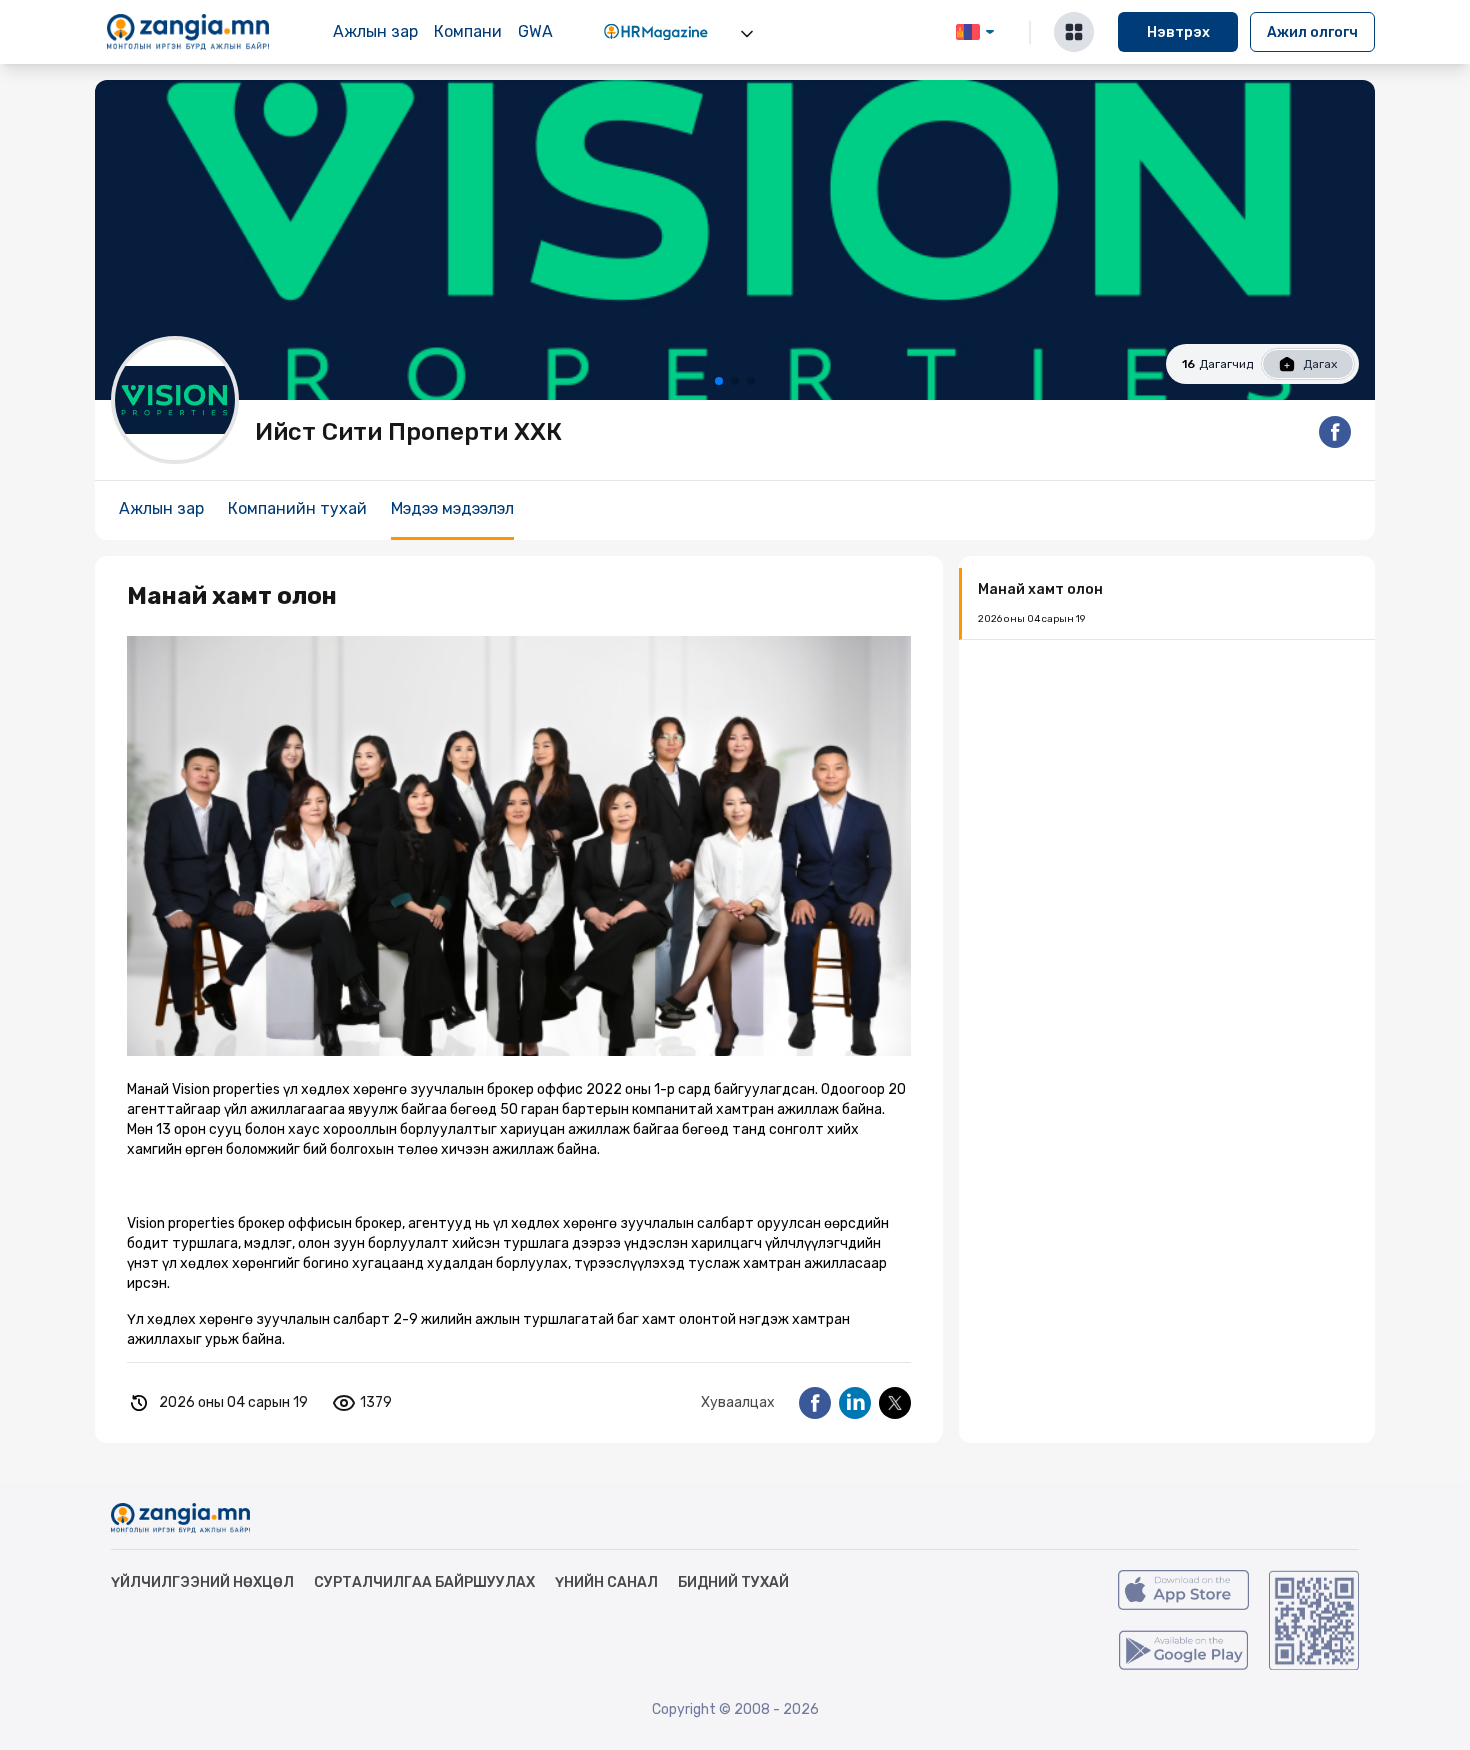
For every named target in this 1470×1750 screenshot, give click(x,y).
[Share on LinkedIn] (855, 1403)
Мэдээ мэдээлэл (452, 508)
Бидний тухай (733, 1582)
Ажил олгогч (1312, 32)
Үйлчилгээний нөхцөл (202, 1582)
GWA (535, 31)
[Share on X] (895, 1403)
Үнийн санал (606, 1582)
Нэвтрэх (1178, 32)
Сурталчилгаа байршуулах (424, 1582)
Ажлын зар (375, 31)
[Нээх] (747, 34)
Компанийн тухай (297, 508)
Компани (468, 31)
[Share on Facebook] (815, 1403)
